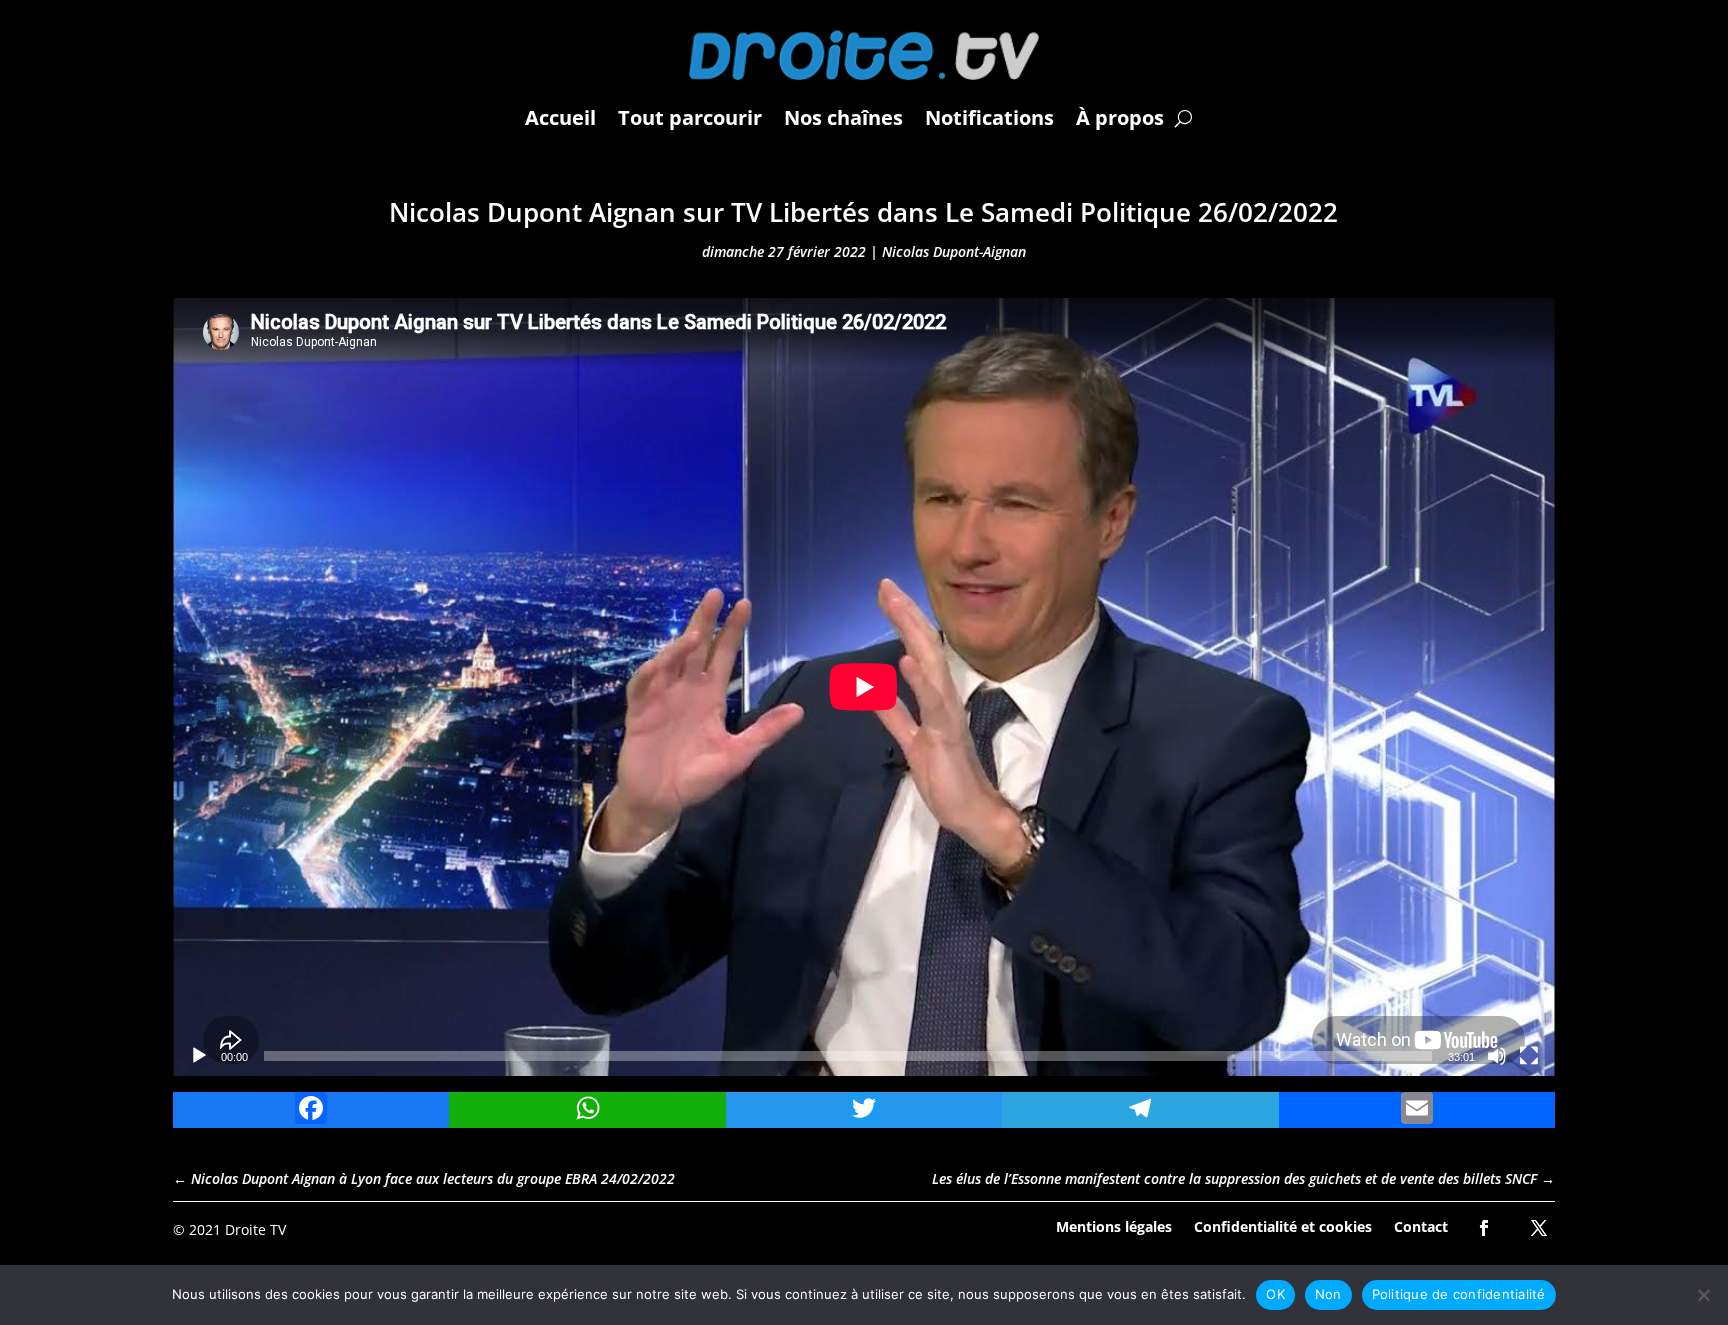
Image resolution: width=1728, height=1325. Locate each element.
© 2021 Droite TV (229, 1229)
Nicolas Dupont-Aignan (954, 251)
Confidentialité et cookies (1283, 1225)
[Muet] (1497, 1056)
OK (1275, 1294)
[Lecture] (199, 1056)
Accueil (560, 117)
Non (1328, 1294)
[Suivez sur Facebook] (1484, 1228)
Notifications (989, 117)
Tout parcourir (690, 117)
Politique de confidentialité (1459, 1294)
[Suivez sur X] (1539, 1228)
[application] (864, 687)
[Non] (1703, 1295)
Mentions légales (1114, 1225)
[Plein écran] (1529, 1056)
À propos (1120, 117)
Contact (1421, 1225)
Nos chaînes (843, 117)
